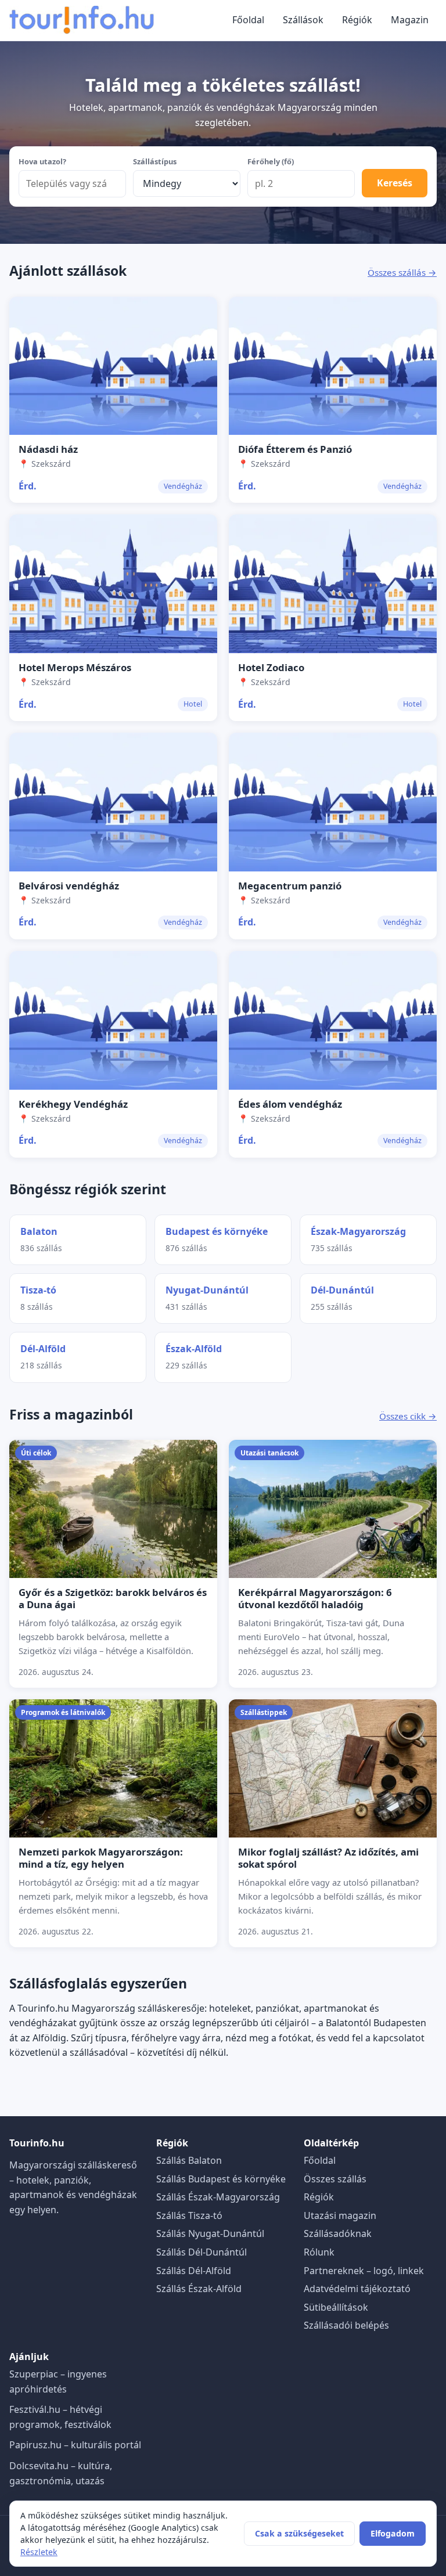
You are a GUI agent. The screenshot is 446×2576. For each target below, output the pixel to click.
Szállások (303, 20)
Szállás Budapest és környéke (221, 2179)
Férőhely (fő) (271, 161)
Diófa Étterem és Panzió (295, 449)
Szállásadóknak (338, 2233)
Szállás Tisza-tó (189, 2215)
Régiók (357, 20)
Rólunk (319, 2252)
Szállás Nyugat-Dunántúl (210, 2233)
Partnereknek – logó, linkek (364, 2271)
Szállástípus (155, 161)
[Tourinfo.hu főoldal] (82, 20)
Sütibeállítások (336, 2307)
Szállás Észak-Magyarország (218, 2197)
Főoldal (248, 20)
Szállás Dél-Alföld (194, 2271)
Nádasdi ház (48, 449)
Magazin (410, 20)
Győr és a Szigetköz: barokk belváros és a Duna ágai (113, 1598)
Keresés (395, 183)
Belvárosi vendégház (69, 886)
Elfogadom (393, 2533)
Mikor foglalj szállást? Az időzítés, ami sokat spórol (328, 1858)
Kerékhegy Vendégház (73, 1104)
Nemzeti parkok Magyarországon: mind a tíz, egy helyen (101, 1858)
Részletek (39, 2552)
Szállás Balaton (189, 2160)
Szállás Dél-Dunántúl (202, 2252)
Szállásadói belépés (346, 2325)
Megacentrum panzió (290, 886)
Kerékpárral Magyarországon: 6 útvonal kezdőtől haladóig (315, 1598)
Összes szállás (335, 2179)
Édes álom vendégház (290, 1104)
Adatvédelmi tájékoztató (357, 2289)
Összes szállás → (402, 272)
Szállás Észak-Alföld (199, 2289)
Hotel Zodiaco (271, 667)
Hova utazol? (42, 161)
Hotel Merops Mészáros (75, 667)
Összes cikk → (408, 1416)
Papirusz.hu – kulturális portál (75, 2445)
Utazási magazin (340, 2215)
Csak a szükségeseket (299, 2533)
